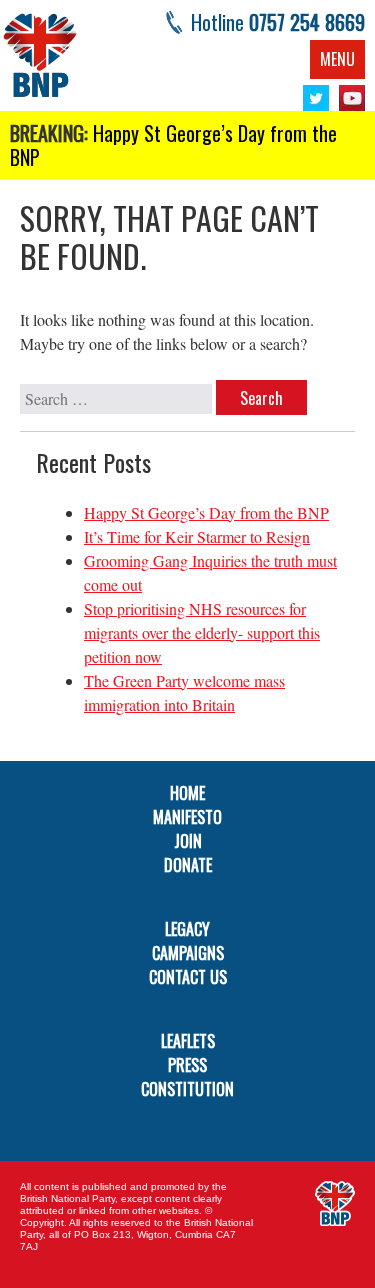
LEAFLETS (188, 1041)
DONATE (188, 865)
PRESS (187, 1065)
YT (352, 98)
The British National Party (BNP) (40, 55)
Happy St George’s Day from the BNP (173, 145)
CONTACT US (188, 977)
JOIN (188, 841)
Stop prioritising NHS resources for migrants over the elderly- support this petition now (202, 632)
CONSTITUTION (187, 1089)
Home (187, 793)
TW (316, 98)
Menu (337, 59)
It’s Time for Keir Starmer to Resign (197, 536)
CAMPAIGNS (188, 953)
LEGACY (187, 929)
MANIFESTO (187, 817)
